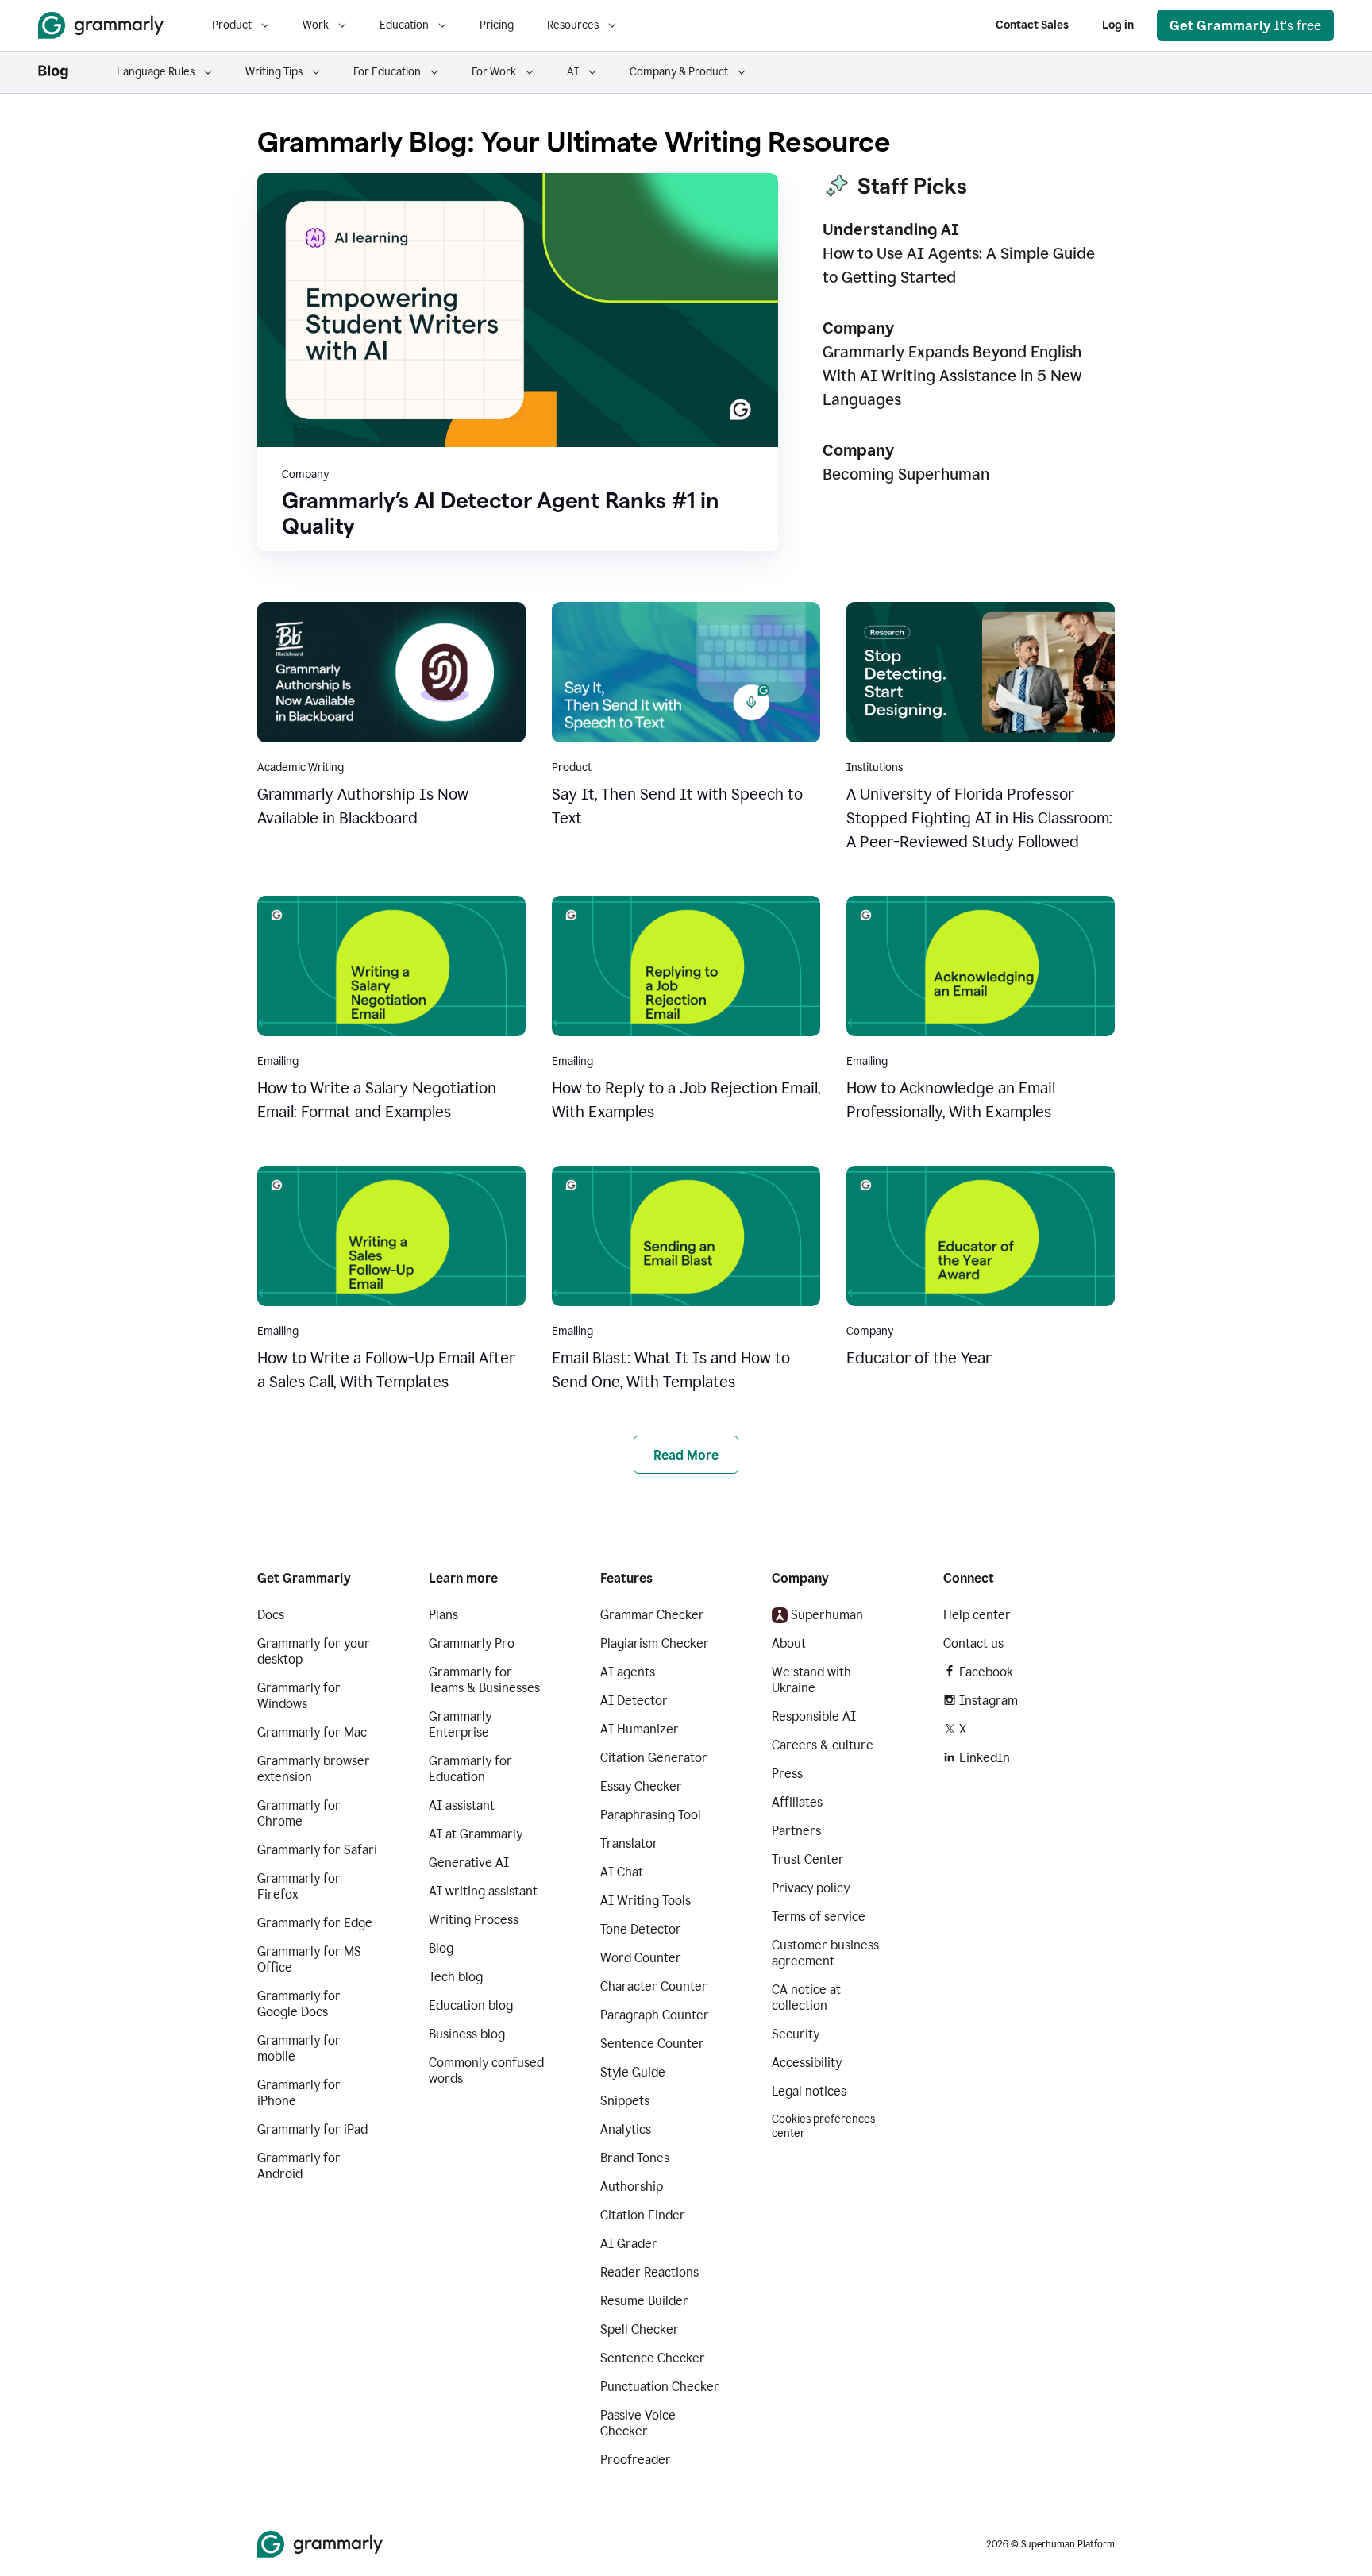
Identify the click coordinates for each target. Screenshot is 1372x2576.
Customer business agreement (825, 1953)
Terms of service (819, 1917)
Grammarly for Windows (299, 1696)
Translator (629, 1843)
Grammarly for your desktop (314, 1651)
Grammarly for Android (299, 2166)
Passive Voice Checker (638, 2423)
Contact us (973, 1643)
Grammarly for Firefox (299, 1886)
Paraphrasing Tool (651, 1815)
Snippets (625, 2101)
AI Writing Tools (646, 1901)
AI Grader (629, 2244)
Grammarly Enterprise (460, 1724)
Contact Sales (1032, 25)
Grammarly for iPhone (299, 2093)
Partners (796, 1831)
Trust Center (808, 1859)
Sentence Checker (653, 2358)
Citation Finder (643, 2215)
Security (796, 2034)
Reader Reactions (649, 2272)
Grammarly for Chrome (299, 1813)
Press (787, 1774)
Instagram (989, 1701)
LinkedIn (985, 1758)
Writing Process (474, 1920)
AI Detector (634, 1701)
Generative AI (469, 1863)
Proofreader (636, 2460)
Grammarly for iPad (312, 2129)
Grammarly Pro (472, 1643)
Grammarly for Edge (315, 1923)
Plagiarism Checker (655, 1643)
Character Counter (654, 1986)
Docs (271, 1615)
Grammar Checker (652, 1615)
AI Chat (622, 1872)
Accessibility (807, 2063)
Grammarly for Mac (312, 1732)
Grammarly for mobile (299, 2048)
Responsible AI (814, 1716)
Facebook (986, 1672)
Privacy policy (811, 1888)
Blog (441, 1948)
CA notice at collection (806, 1998)
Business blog (467, 2034)
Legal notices (809, 2091)
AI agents (628, 1672)
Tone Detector (641, 1929)
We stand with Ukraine (811, 1680)
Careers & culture (823, 1745)
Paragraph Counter (655, 2015)
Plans (443, 1615)
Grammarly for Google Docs (299, 2004)
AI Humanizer (640, 1729)
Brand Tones (635, 2158)
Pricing (497, 25)
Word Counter (641, 1958)
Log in (1118, 25)
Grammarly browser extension (314, 1769)
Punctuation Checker (660, 2387)
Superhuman (827, 1615)
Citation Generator (654, 1758)
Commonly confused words (486, 2071)
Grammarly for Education (470, 1769)
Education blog (471, 2005)
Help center (977, 1615)
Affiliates (797, 1802)
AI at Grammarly (476, 1834)
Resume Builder (644, 2301)
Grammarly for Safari (317, 1850)
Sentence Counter (652, 2044)
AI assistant (462, 1805)
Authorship (632, 2187)
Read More (686, 1455)
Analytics (626, 2129)
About (789, 1643)
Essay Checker (641, 1786)
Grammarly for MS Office (309, 1959)
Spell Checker (640, 2329)
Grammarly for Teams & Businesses (484, 1680)
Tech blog (456, 1977)
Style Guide (633, 2072)
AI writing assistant (483, 1891)
